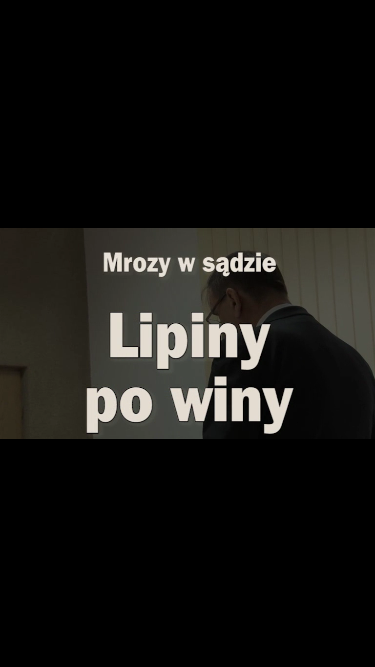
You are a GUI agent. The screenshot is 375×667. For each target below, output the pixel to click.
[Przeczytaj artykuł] (321, 421)
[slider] (187, 401)
